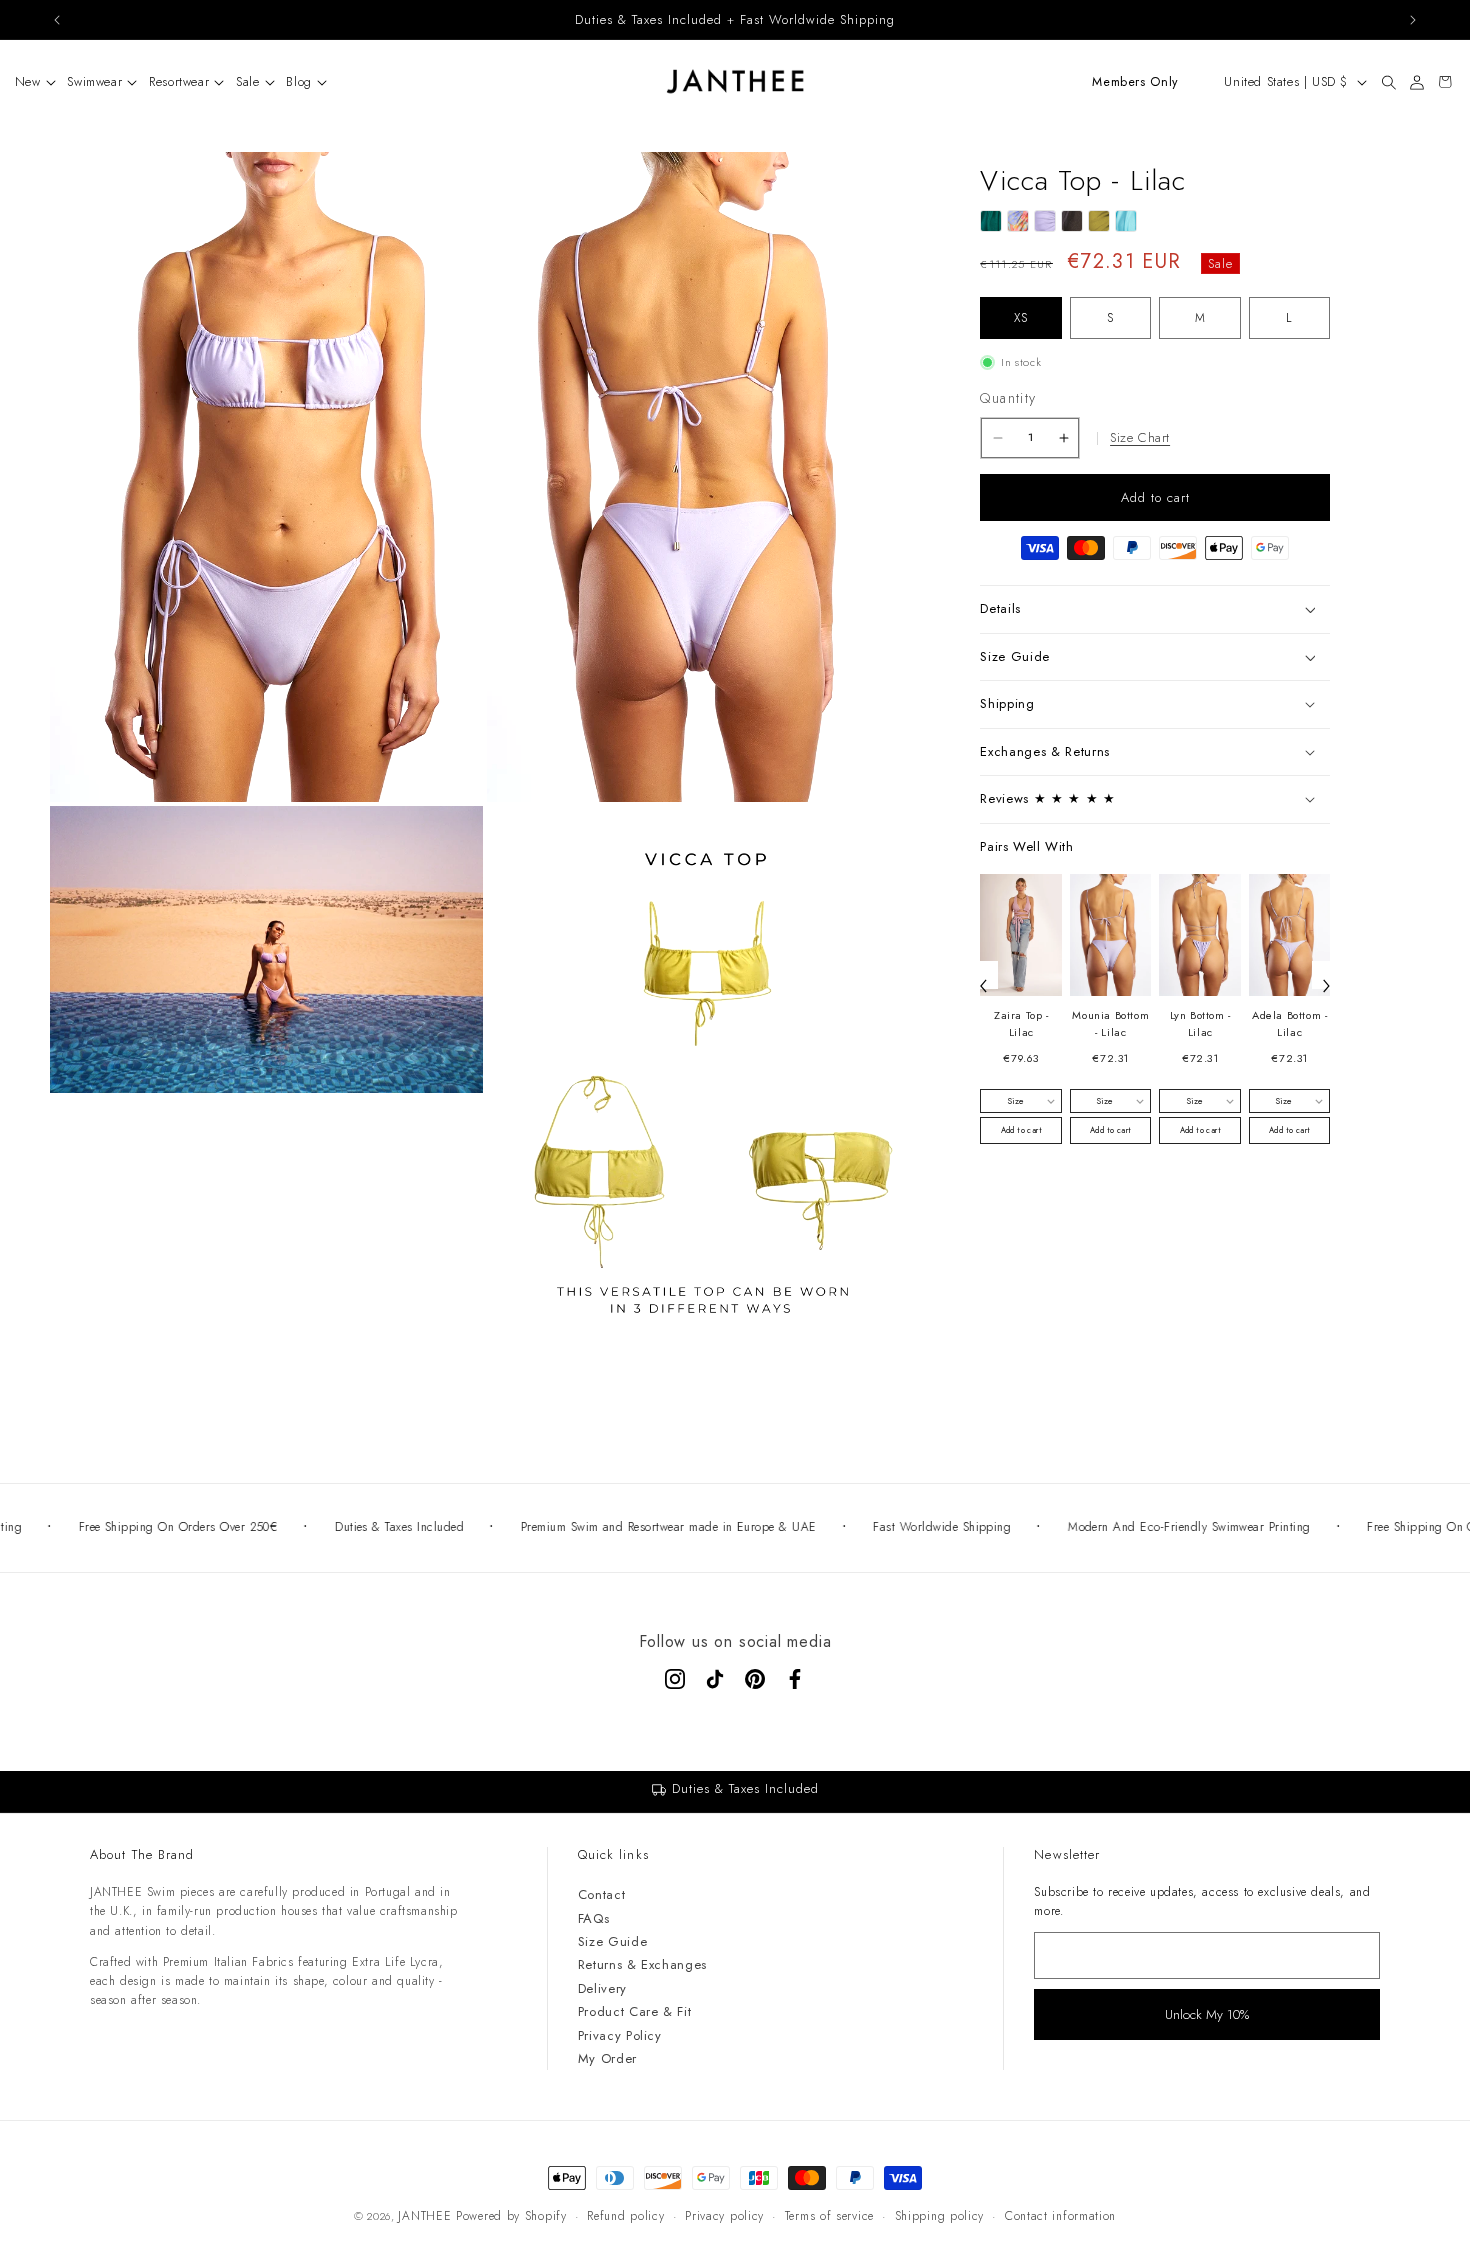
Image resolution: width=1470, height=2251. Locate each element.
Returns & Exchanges (642, 1964)
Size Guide (613, 1941)
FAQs (594, 1918)
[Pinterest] (755, 1679)
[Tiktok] (715, 1679)
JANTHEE (424, 2216)
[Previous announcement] (57, 20)
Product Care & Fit (635, 2011)
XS (1021, 318)
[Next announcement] (1413, 20)
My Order (607, 2058)
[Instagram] (675, 1679)
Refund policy (625, 2216)
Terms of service (829, 2216)
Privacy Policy (620, 2035)
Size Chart (1140, 437)
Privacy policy (724, 2216)
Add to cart (1021, 1130)
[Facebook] (795, 1679)
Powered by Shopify (511, 2216)
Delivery (602, 1988)
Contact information (1060, 2216)
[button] (29, 82)
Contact (602, 1894)
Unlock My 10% (1207, 2014)
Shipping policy (940, 2216)
